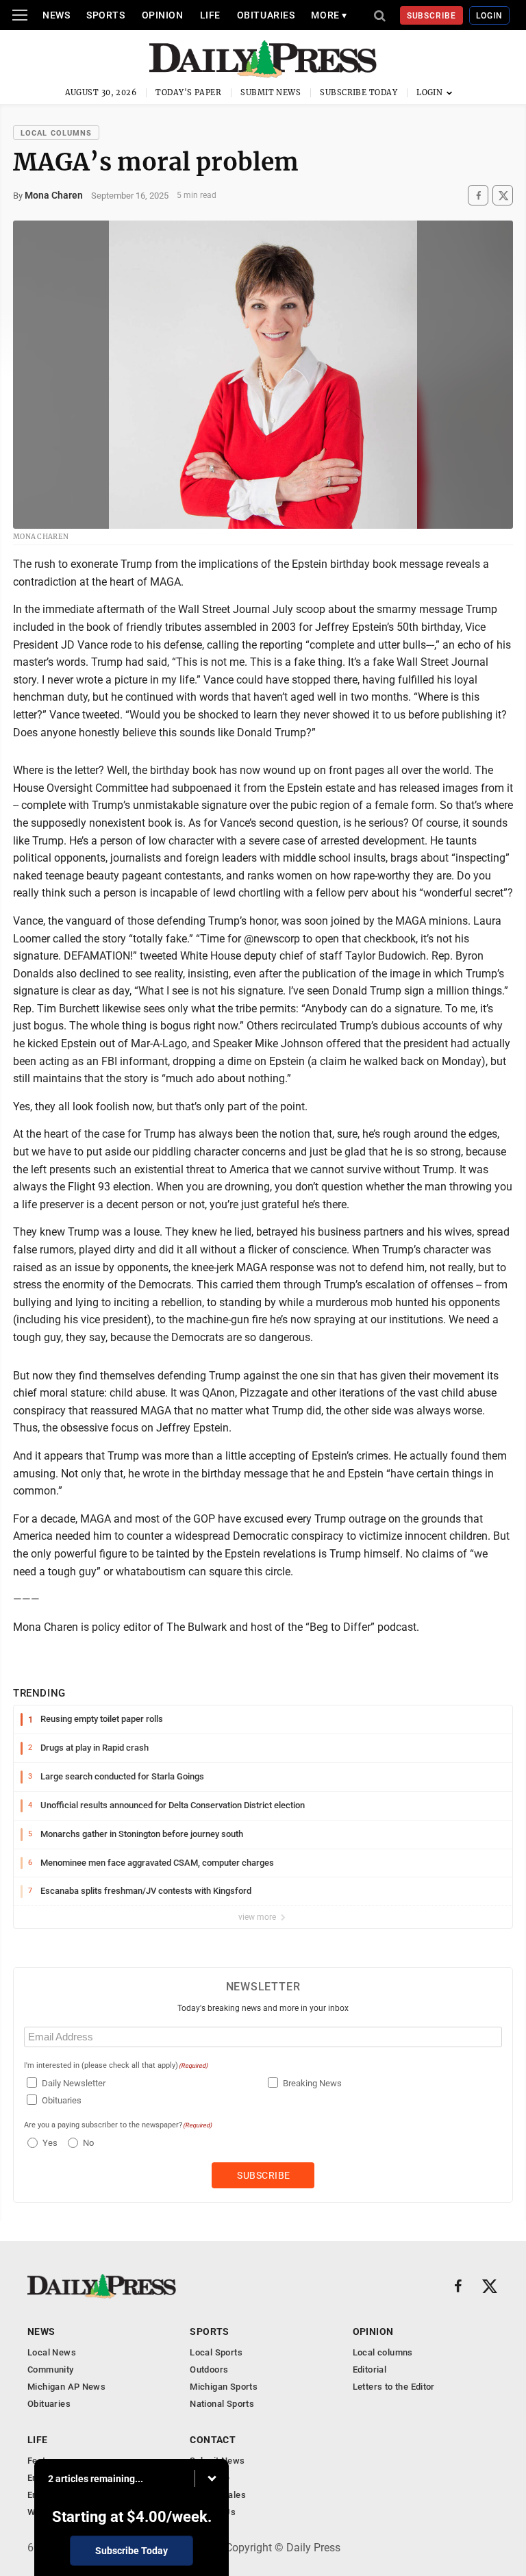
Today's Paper (188, 92)
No (88, 2143)
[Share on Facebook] (478, 196)
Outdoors (209, 2369)
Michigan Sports (224, 2387)
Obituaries (266, 15)
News (56, 15)
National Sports (222, 2404)
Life (210, 15)
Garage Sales (218, 2495)
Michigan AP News (66, 2387)
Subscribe (432, 16)
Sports (105, 15)
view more (258, 1917)
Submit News (271, 92)
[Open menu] (20, 15)
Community (51, 2369)
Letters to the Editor (394, 2387)
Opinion (163, 15)
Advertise (210, 2478)
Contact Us (213, 2512)
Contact (213, 2440)
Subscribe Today (359, 92)
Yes (48, 2143)
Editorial (370, 2369)
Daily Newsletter (74, 2083)
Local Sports (216, 2352)
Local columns (56, 133)
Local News (52, 2352)
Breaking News (312, 2083)
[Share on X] (503, 196)
